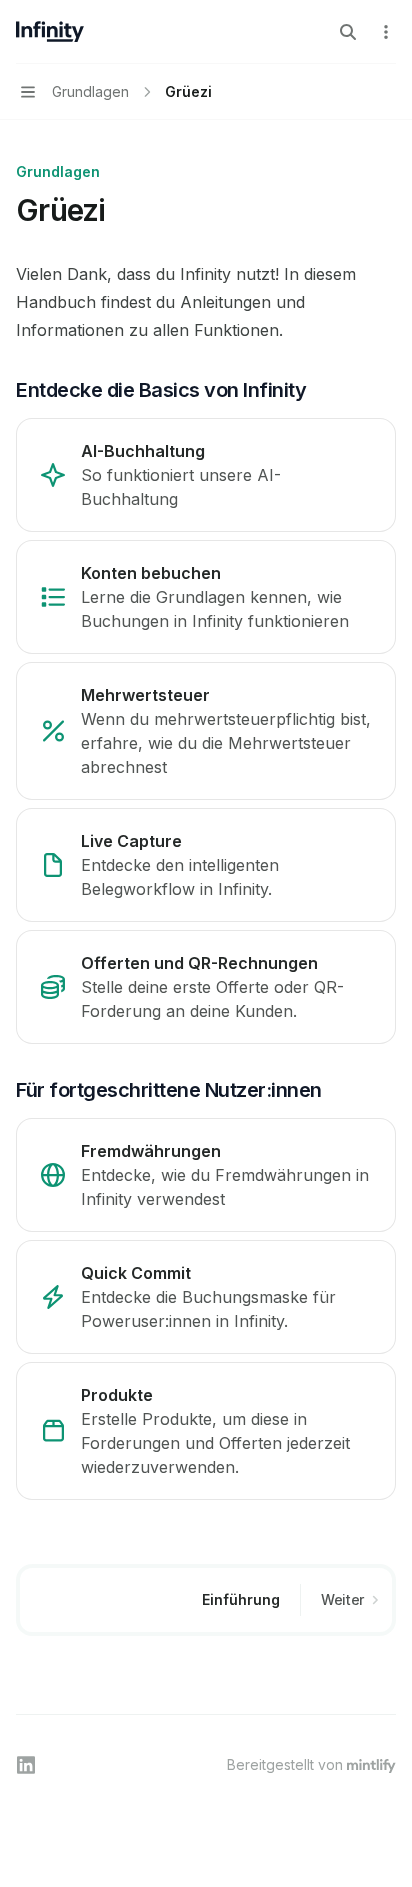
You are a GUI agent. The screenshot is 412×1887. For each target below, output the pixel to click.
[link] (206, 475)
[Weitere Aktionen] (386, 32)
